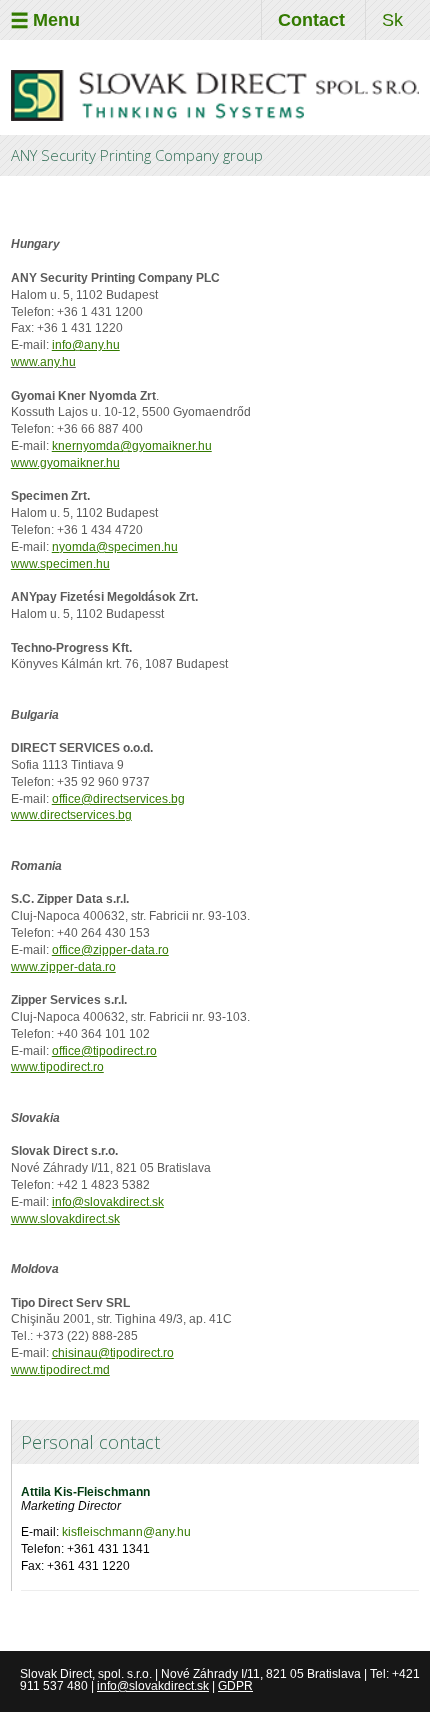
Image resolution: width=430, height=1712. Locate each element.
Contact (311, 20)
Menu (56, 20)
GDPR (235, 1686)
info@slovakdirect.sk (153, 1686)
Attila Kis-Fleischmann (85, 1492)
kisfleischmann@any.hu (126, 1532)
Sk (392, 20)
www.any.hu (43, 362)
